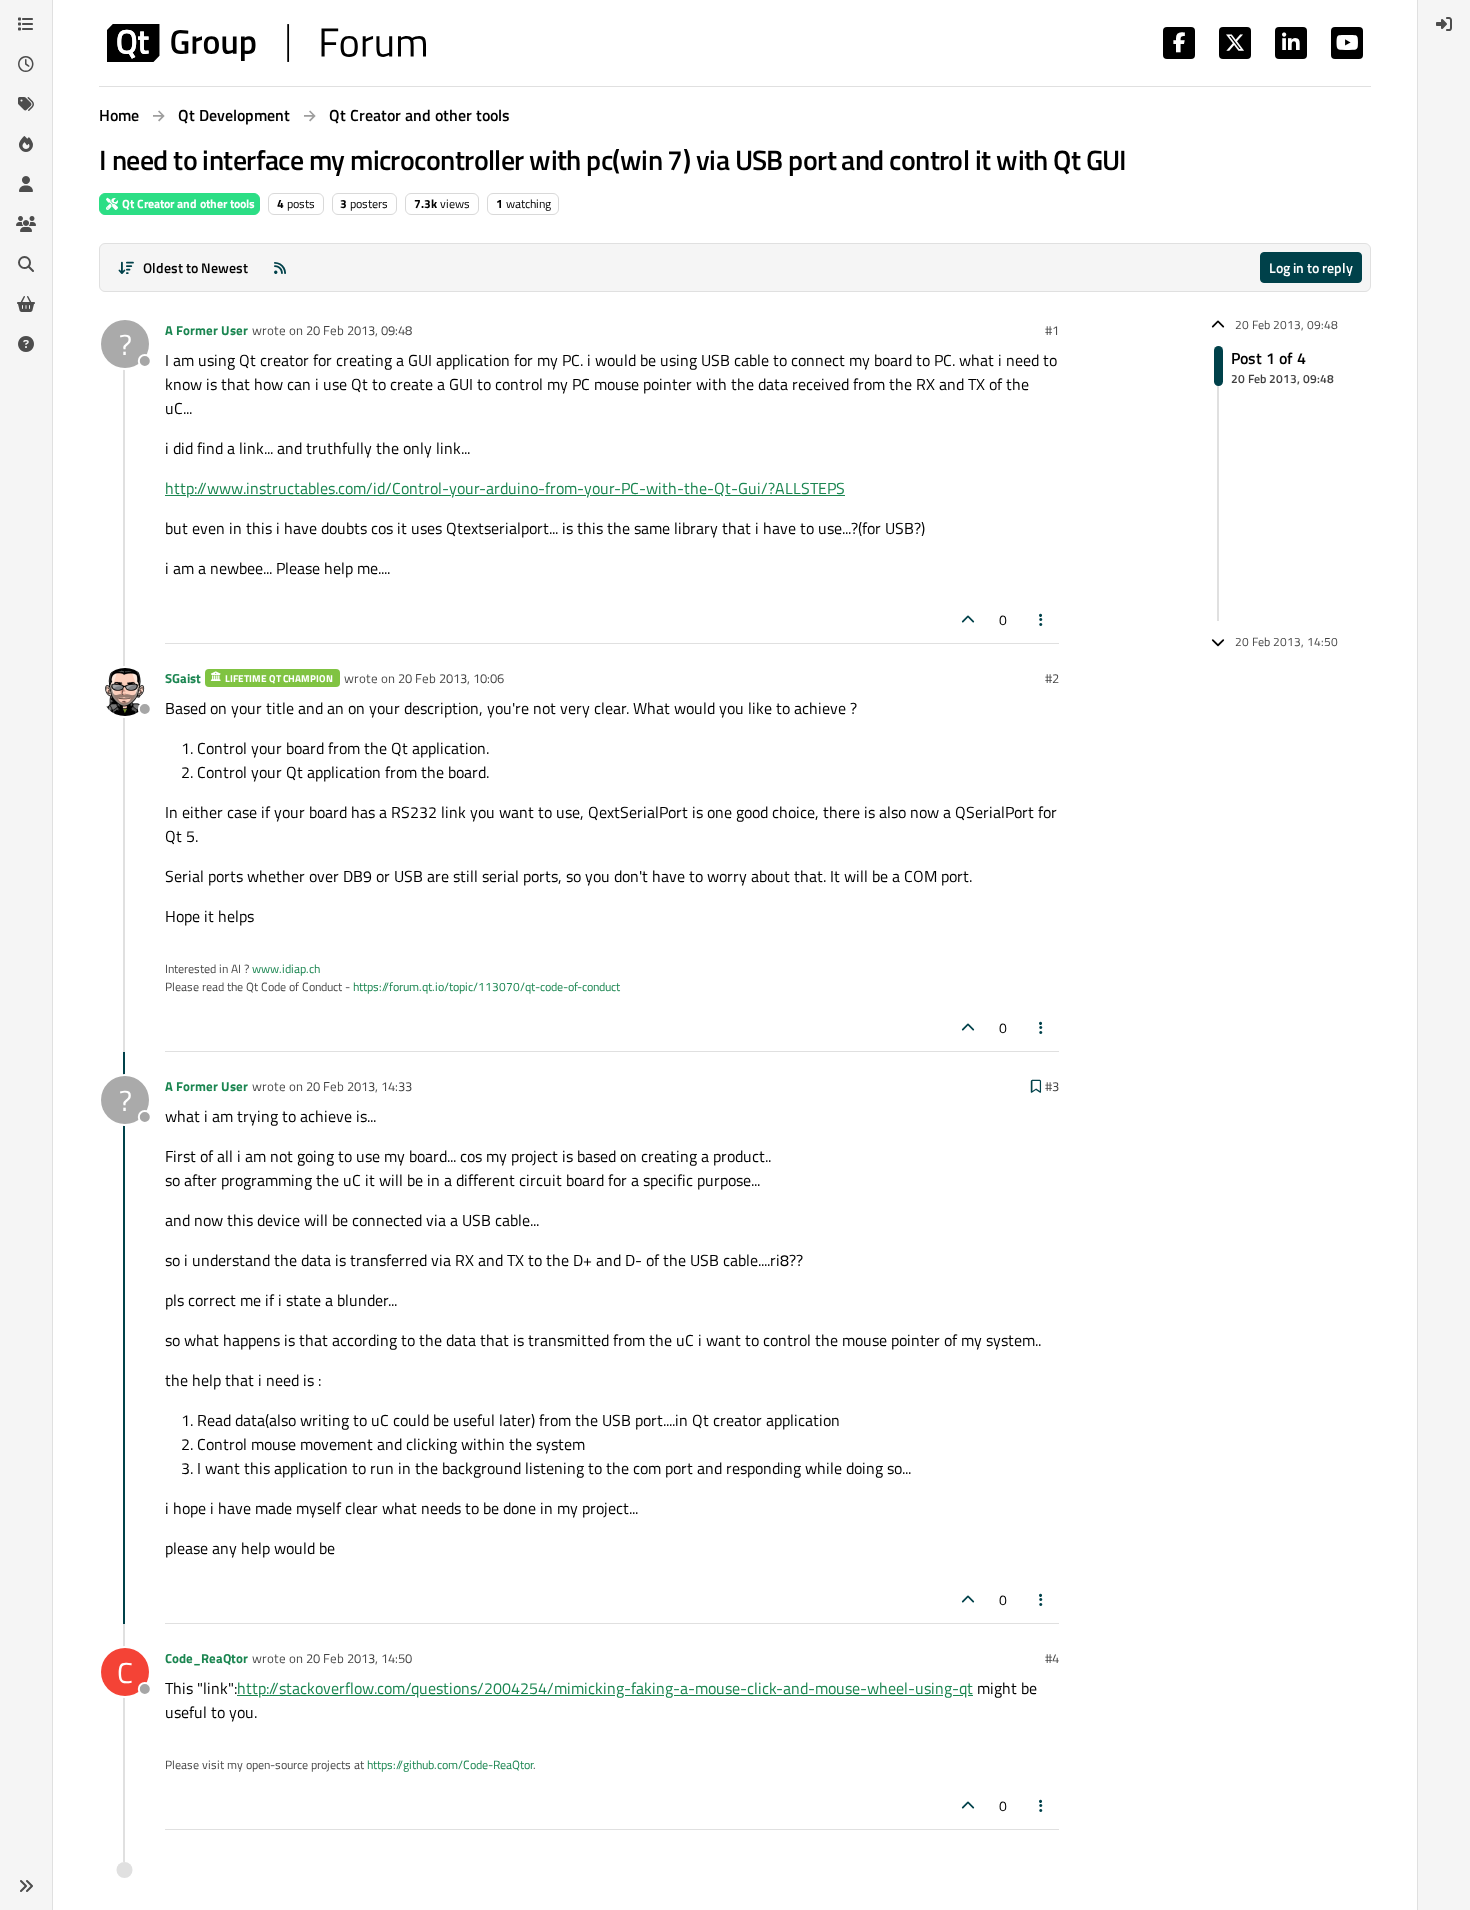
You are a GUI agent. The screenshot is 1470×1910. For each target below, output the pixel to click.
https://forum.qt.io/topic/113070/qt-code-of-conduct (486, 986)
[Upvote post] (968, 619)
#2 (1052, 678)
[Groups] (26, 224)
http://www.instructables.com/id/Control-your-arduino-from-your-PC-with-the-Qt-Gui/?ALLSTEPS (505, 488)
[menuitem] (1444, 24)
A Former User (206, 330)
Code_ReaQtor (206, 1658)
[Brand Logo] (266, 43)
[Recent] (26, 64)
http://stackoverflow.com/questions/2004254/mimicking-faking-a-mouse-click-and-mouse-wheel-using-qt (605, 1688)
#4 (1052, 1658)
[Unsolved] (26, 344)
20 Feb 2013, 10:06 (451, 678)
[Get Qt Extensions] (26, 304)
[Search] (26, 264)
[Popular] (26, 144)
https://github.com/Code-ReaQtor (450, 1764)
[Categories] (26, 24)
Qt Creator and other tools (187, 203)
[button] (26, 1886)
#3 (1052, 1086)
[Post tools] (1042, 619)
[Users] (26, 184)
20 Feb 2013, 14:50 (359, 1658)
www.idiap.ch (286, 968)
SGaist (183, 678)
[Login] (1444, 24)
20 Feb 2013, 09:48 (359, 330)
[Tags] (26, 104)
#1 (1052, 330)
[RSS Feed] (280, 267)
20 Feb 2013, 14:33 (359, 1086)
